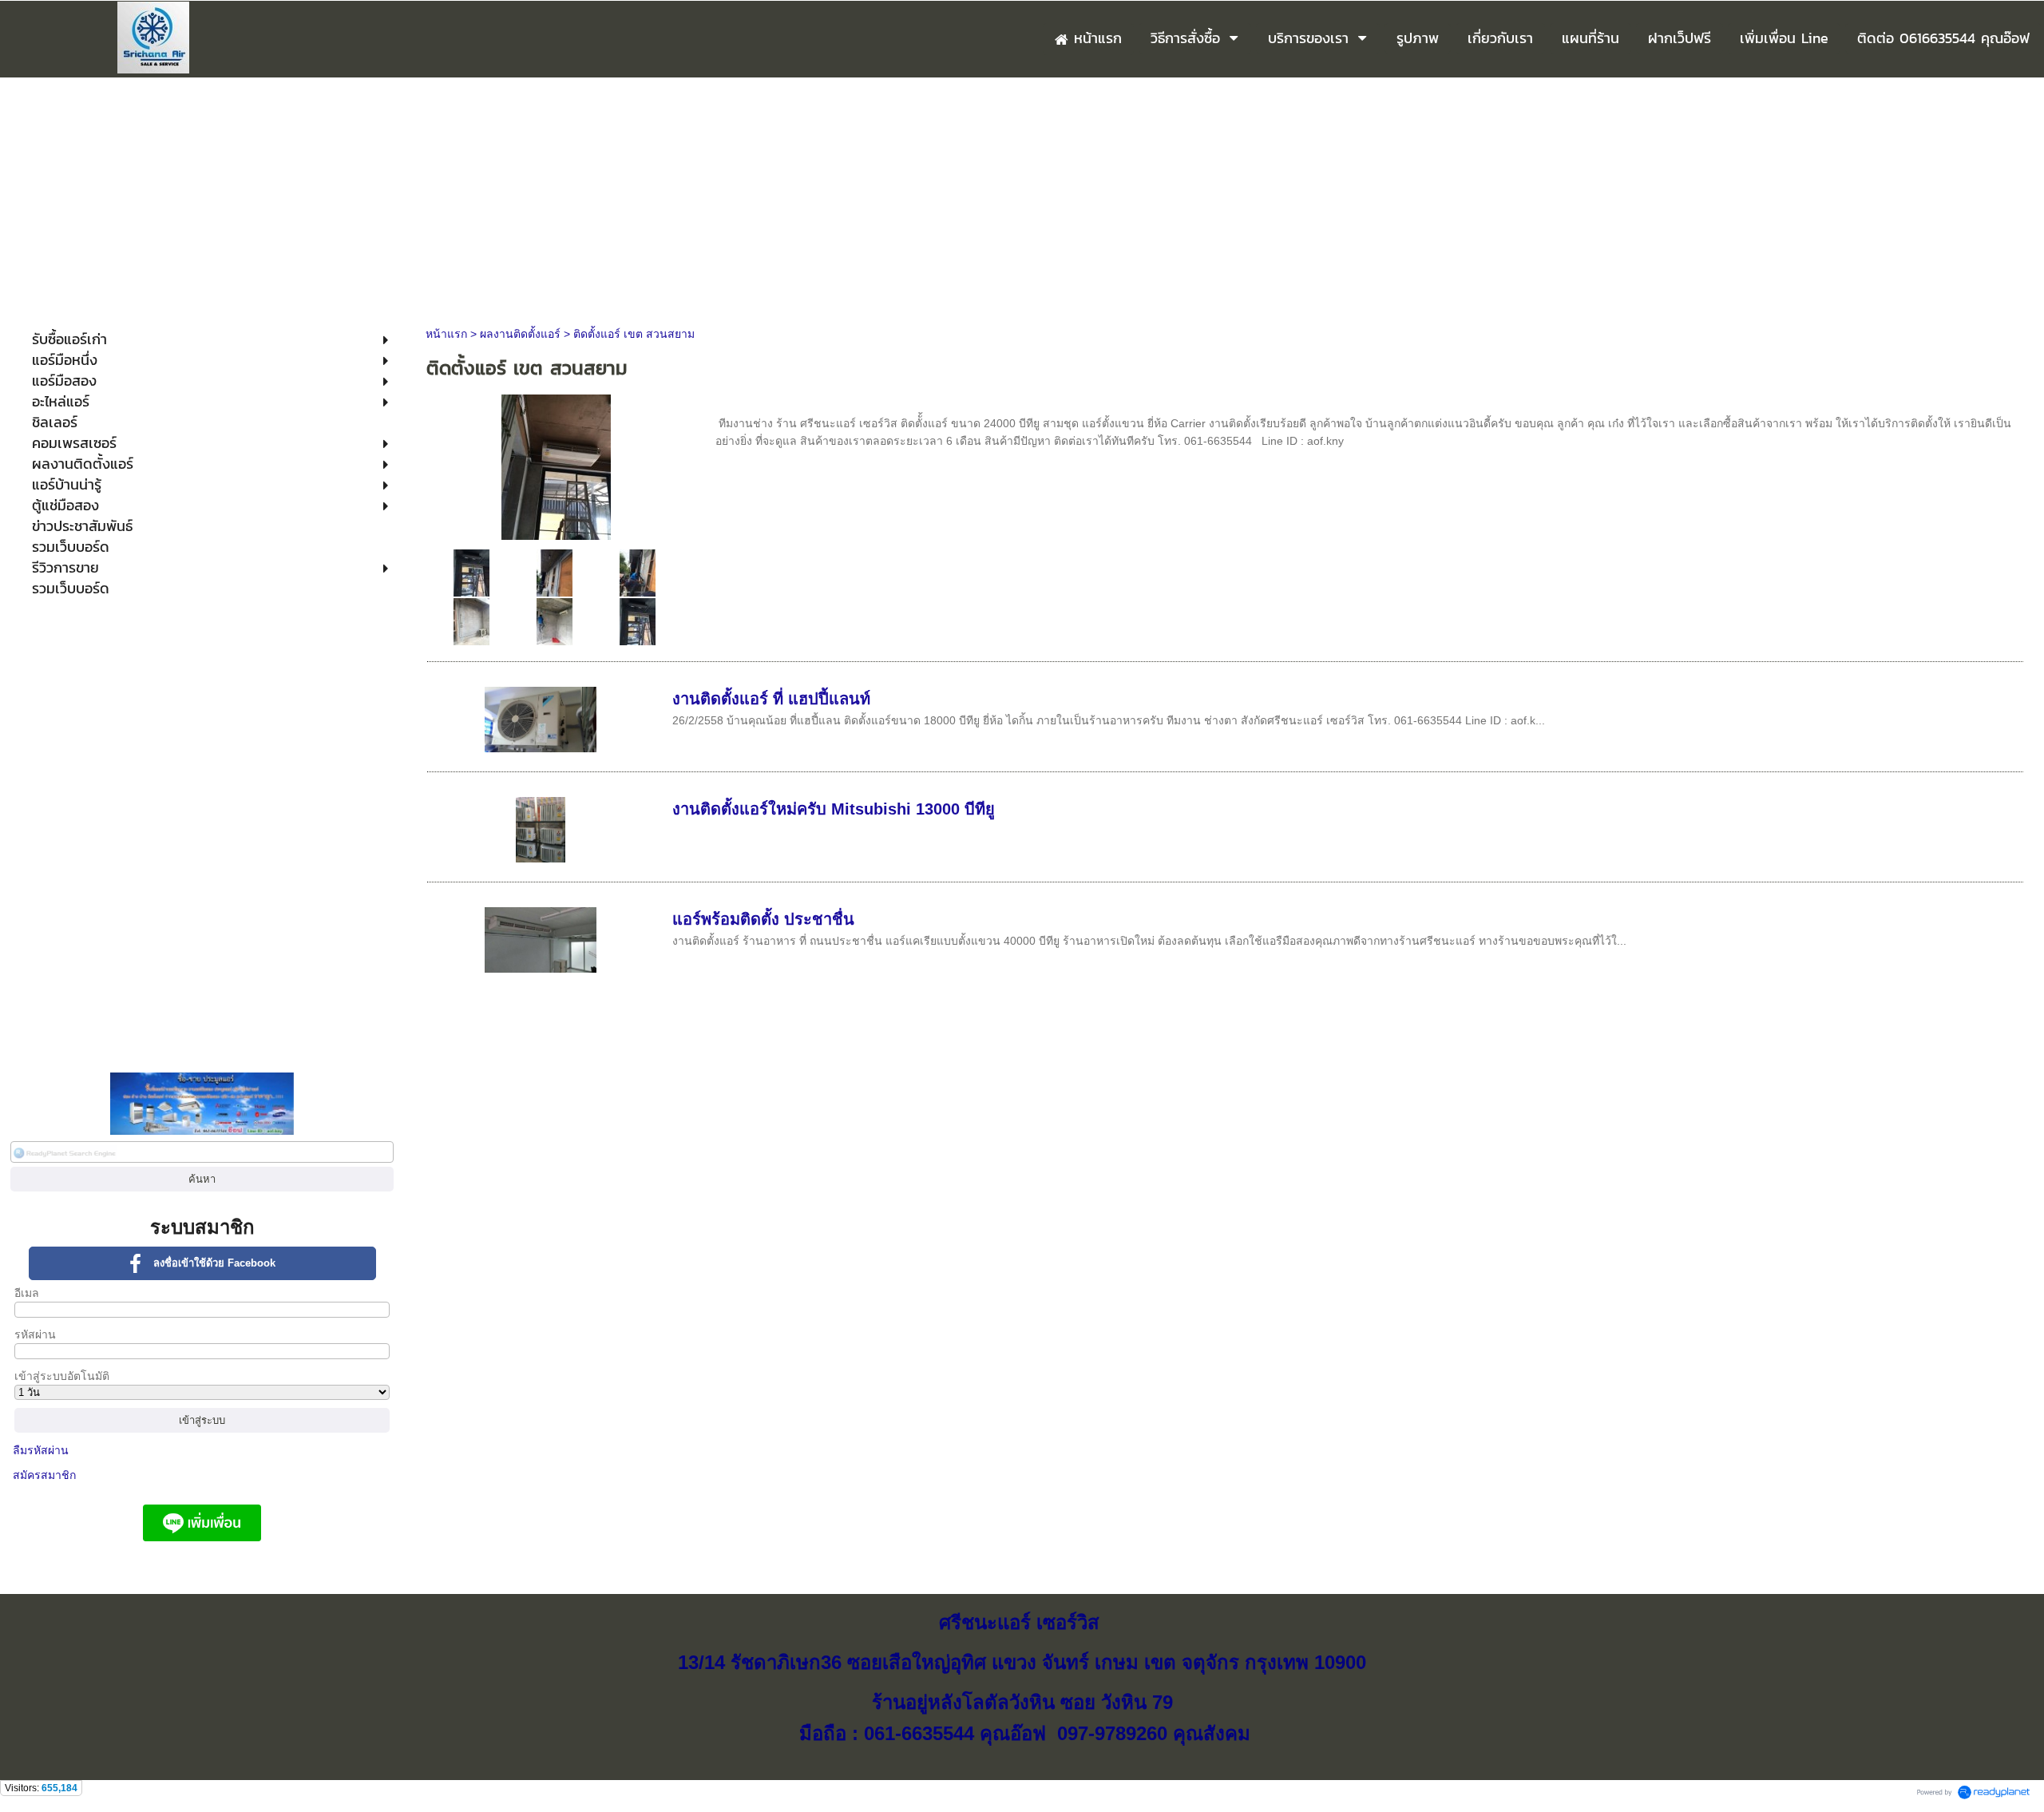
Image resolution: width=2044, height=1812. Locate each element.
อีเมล (27, 1293)
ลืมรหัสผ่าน (41, 1450)
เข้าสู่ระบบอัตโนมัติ (62, 1376)
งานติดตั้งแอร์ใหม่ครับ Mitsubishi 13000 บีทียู (834, 809)
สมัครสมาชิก (44, 1475)
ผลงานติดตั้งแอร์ (520, 334)
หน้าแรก (446, 334)
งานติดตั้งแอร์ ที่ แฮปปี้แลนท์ (771, 699)
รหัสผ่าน (35, 1334)
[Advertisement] (1022, 197)
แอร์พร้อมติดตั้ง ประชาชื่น (763, 919)
